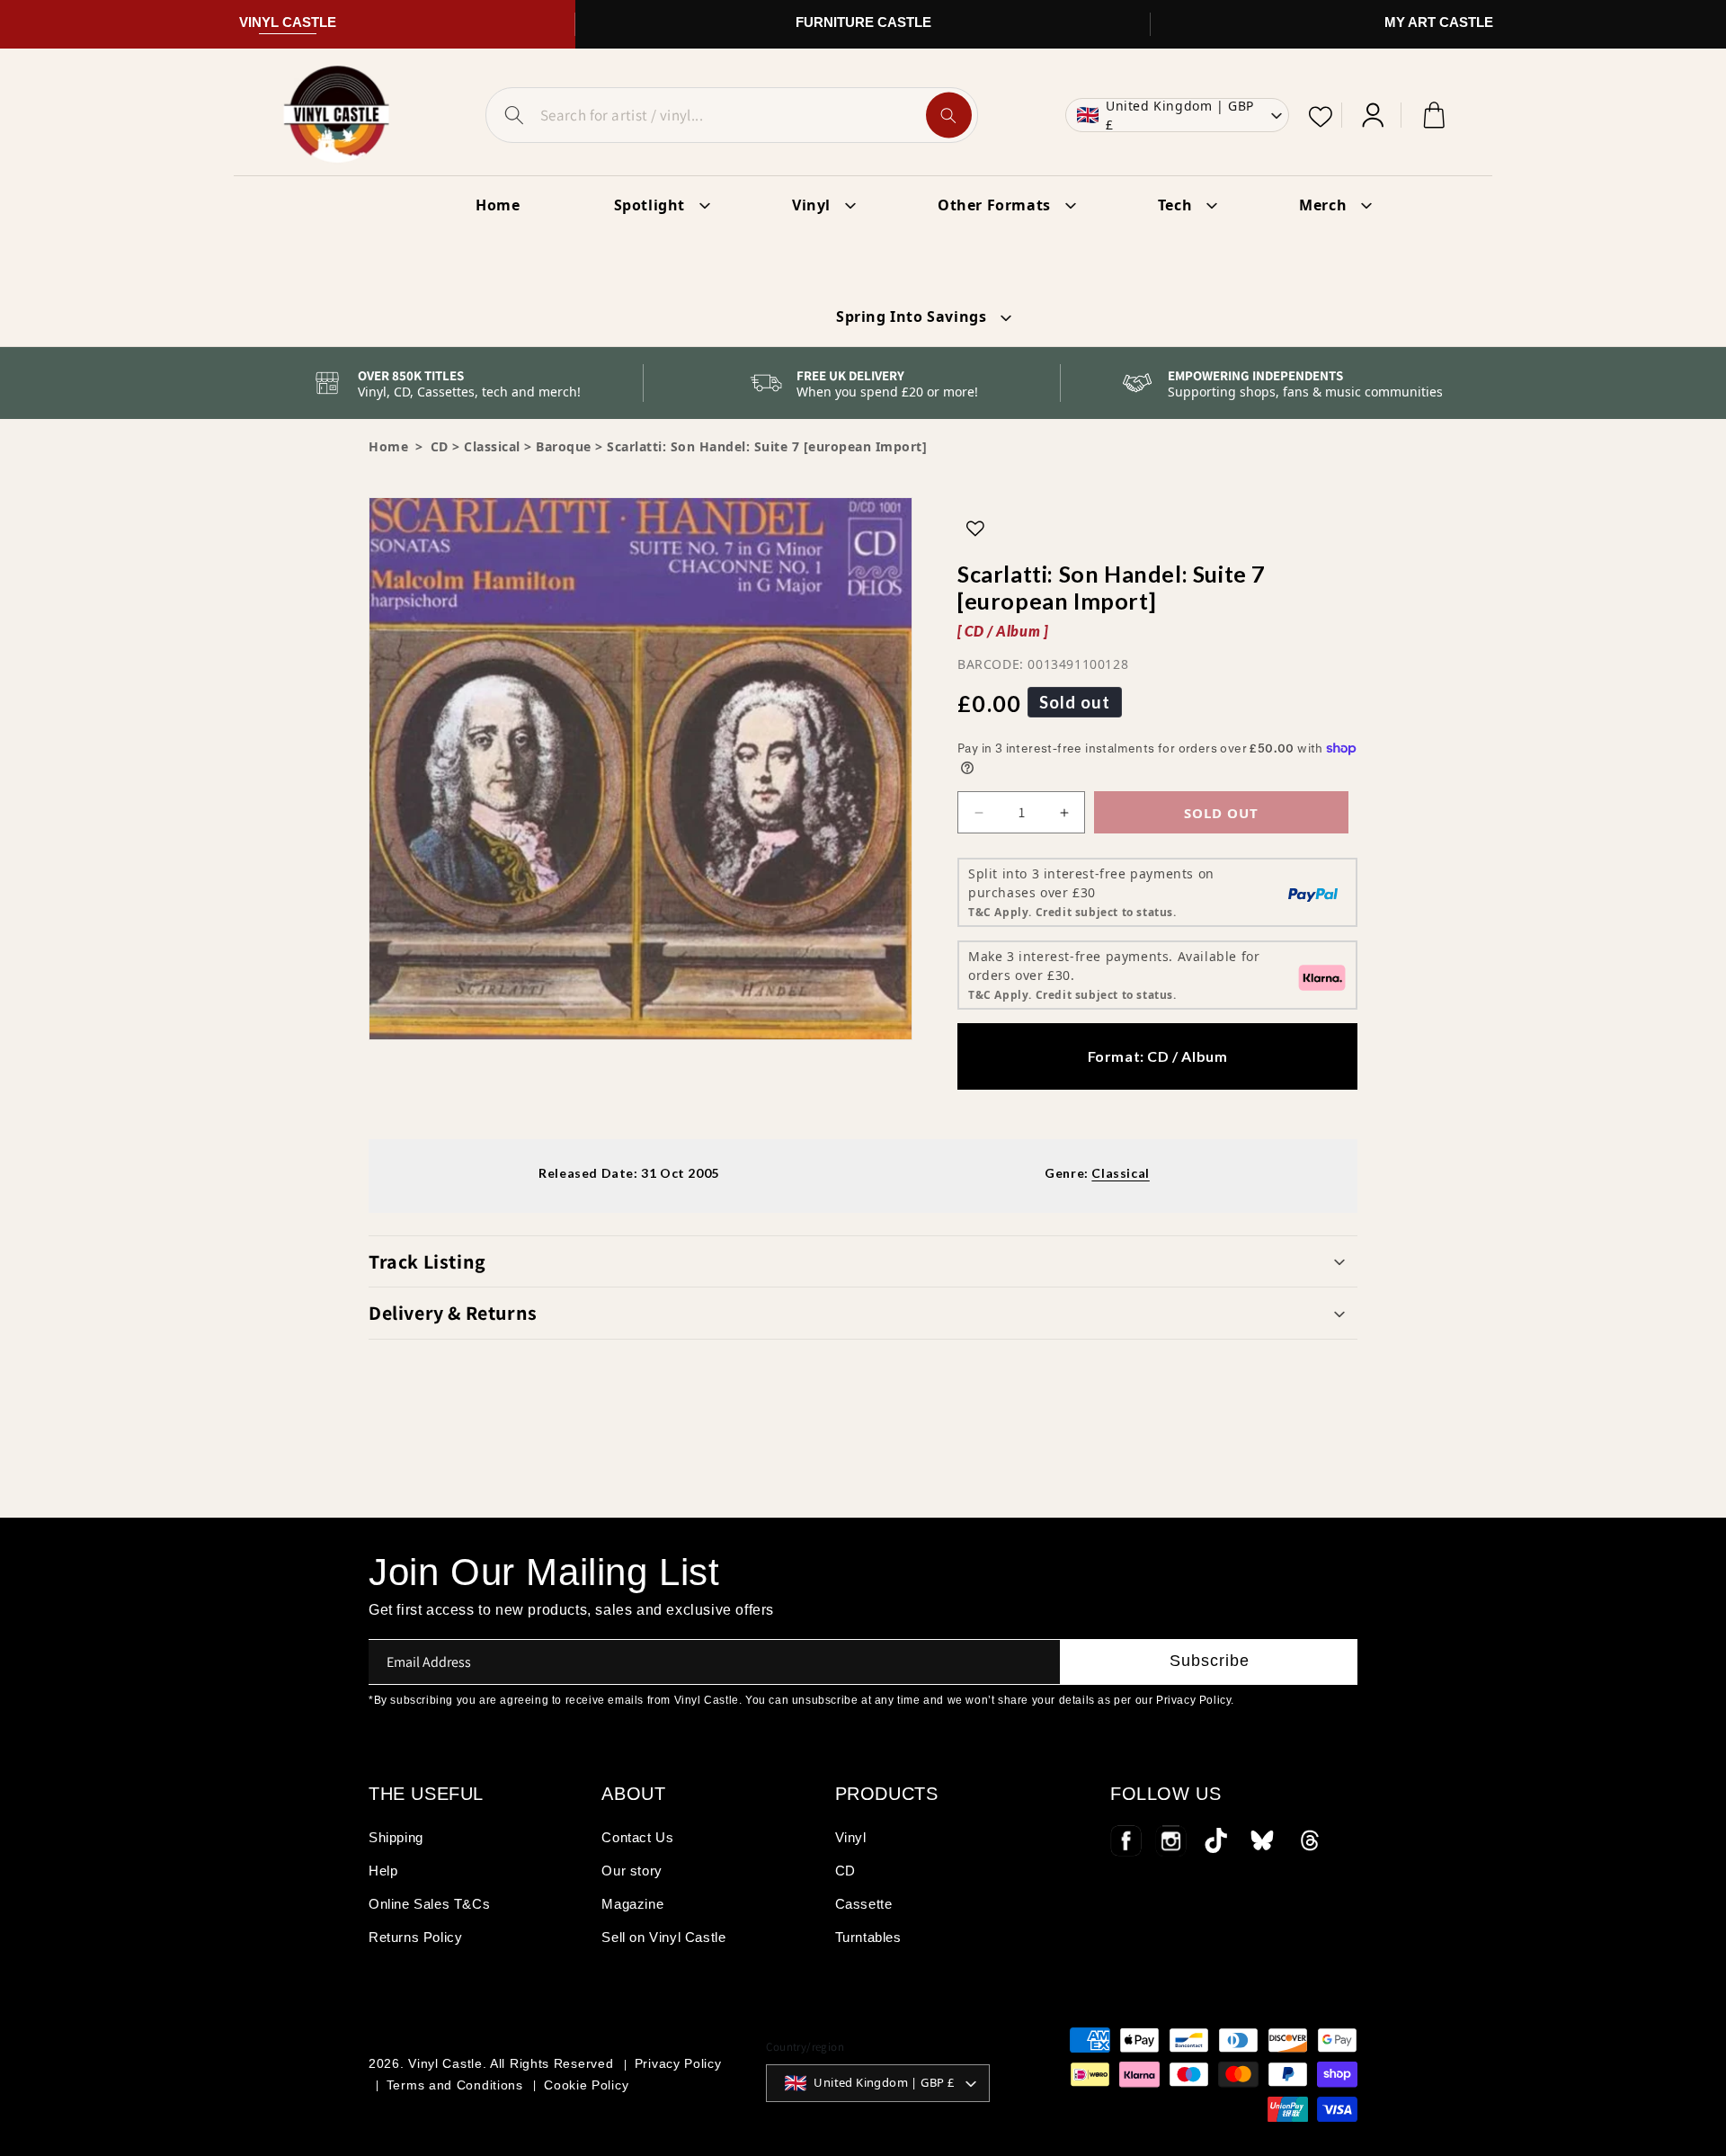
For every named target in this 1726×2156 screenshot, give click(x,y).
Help (383, 1871)
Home (388, 446)
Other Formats (994, 205)
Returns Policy (415, 1937)
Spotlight (649, 205)
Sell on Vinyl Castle (663, 1937)
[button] (863, 1261)
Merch (1323, 205)
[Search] (949, 116)
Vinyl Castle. (447, 2063)
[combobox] (732, 115)
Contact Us (637, 1837)
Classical (492, 446)
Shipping (396, 1837)
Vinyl (811, 205)
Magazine (632, 1904)
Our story (632, 1871)
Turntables (868, 1937)
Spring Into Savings (911, 316)
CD (845, 1871)
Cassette (864, 1904)
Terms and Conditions (455, 2085)
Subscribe (1210, 1661)
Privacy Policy (678, 2063)
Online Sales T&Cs (429, 1904)
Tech (1175, 205)
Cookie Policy (586, 2085)
